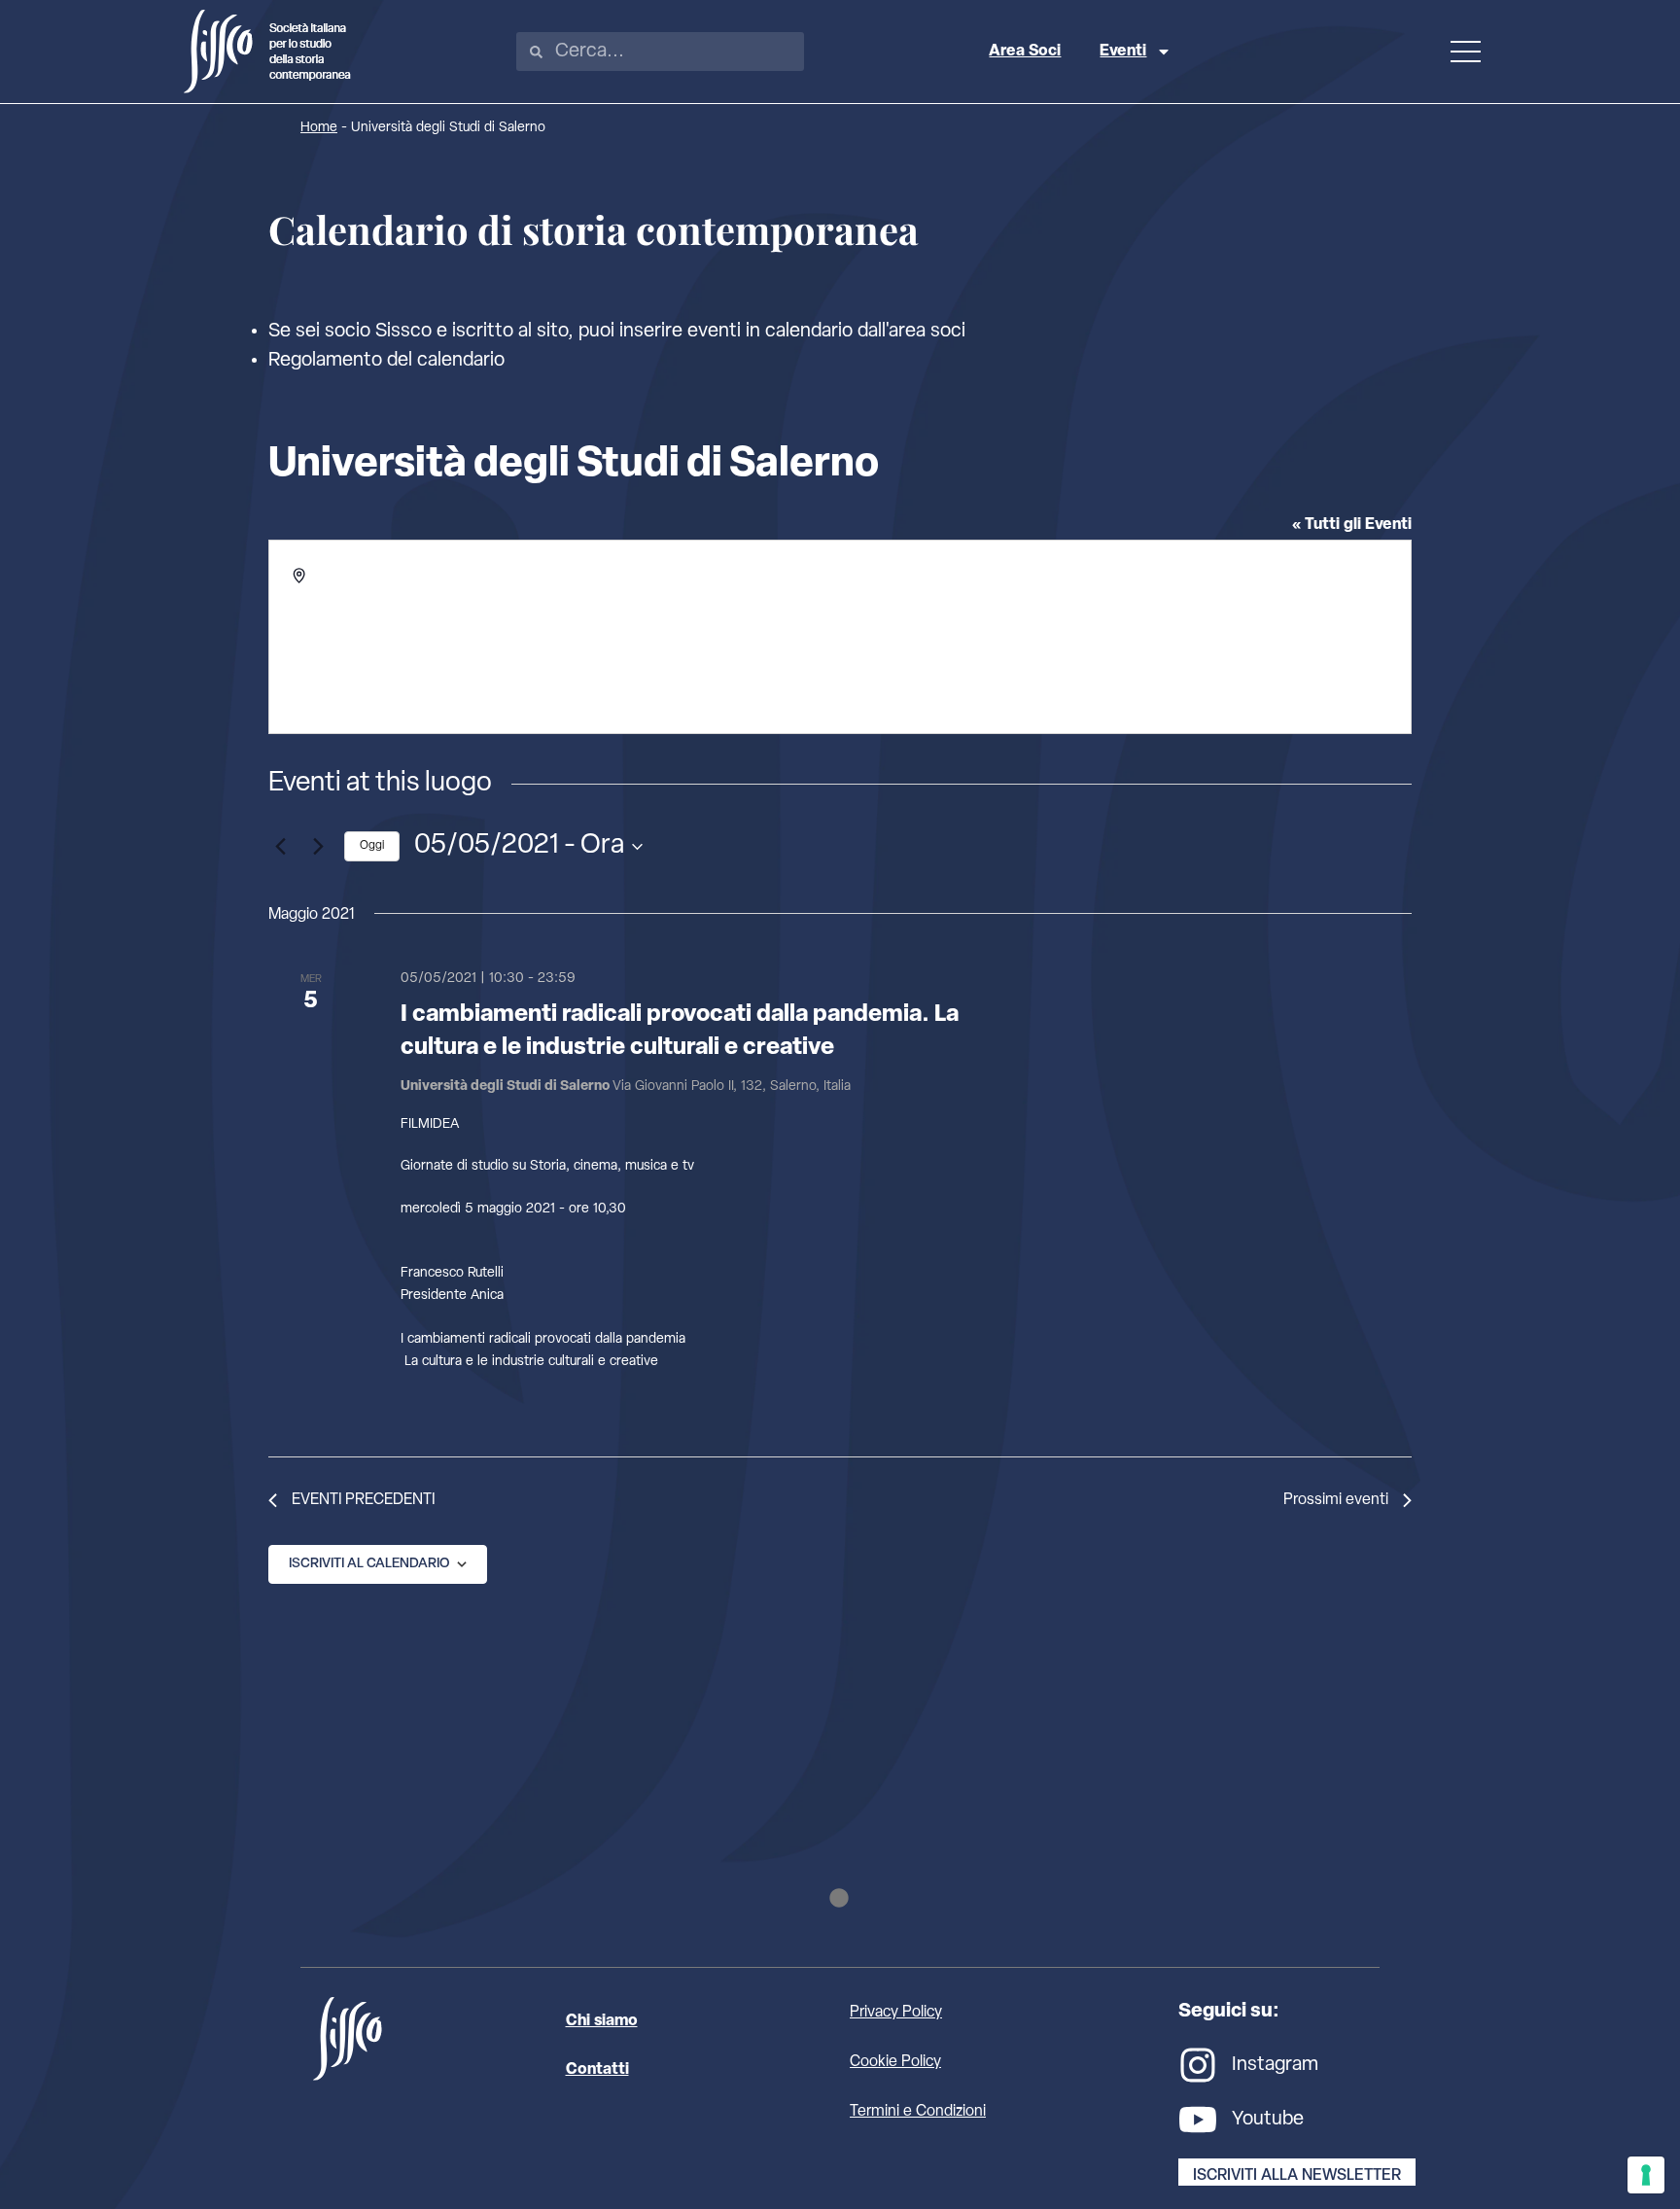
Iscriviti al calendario (369, 1564)
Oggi (372, 846)
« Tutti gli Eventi (1352, 525)
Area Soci (1025, 52)
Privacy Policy (896, 2013)
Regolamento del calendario (386, 361)
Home (319, 128)
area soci (927, 332)
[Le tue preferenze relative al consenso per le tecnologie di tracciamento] (1646, 2175)
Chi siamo (602, 2021)
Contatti (597, 2070)
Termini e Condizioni (918, 2112)
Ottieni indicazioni (370, 618)
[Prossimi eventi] (318, 847)
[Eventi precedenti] (280, 847)
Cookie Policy (895, 2062)
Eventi (1123, 52)
